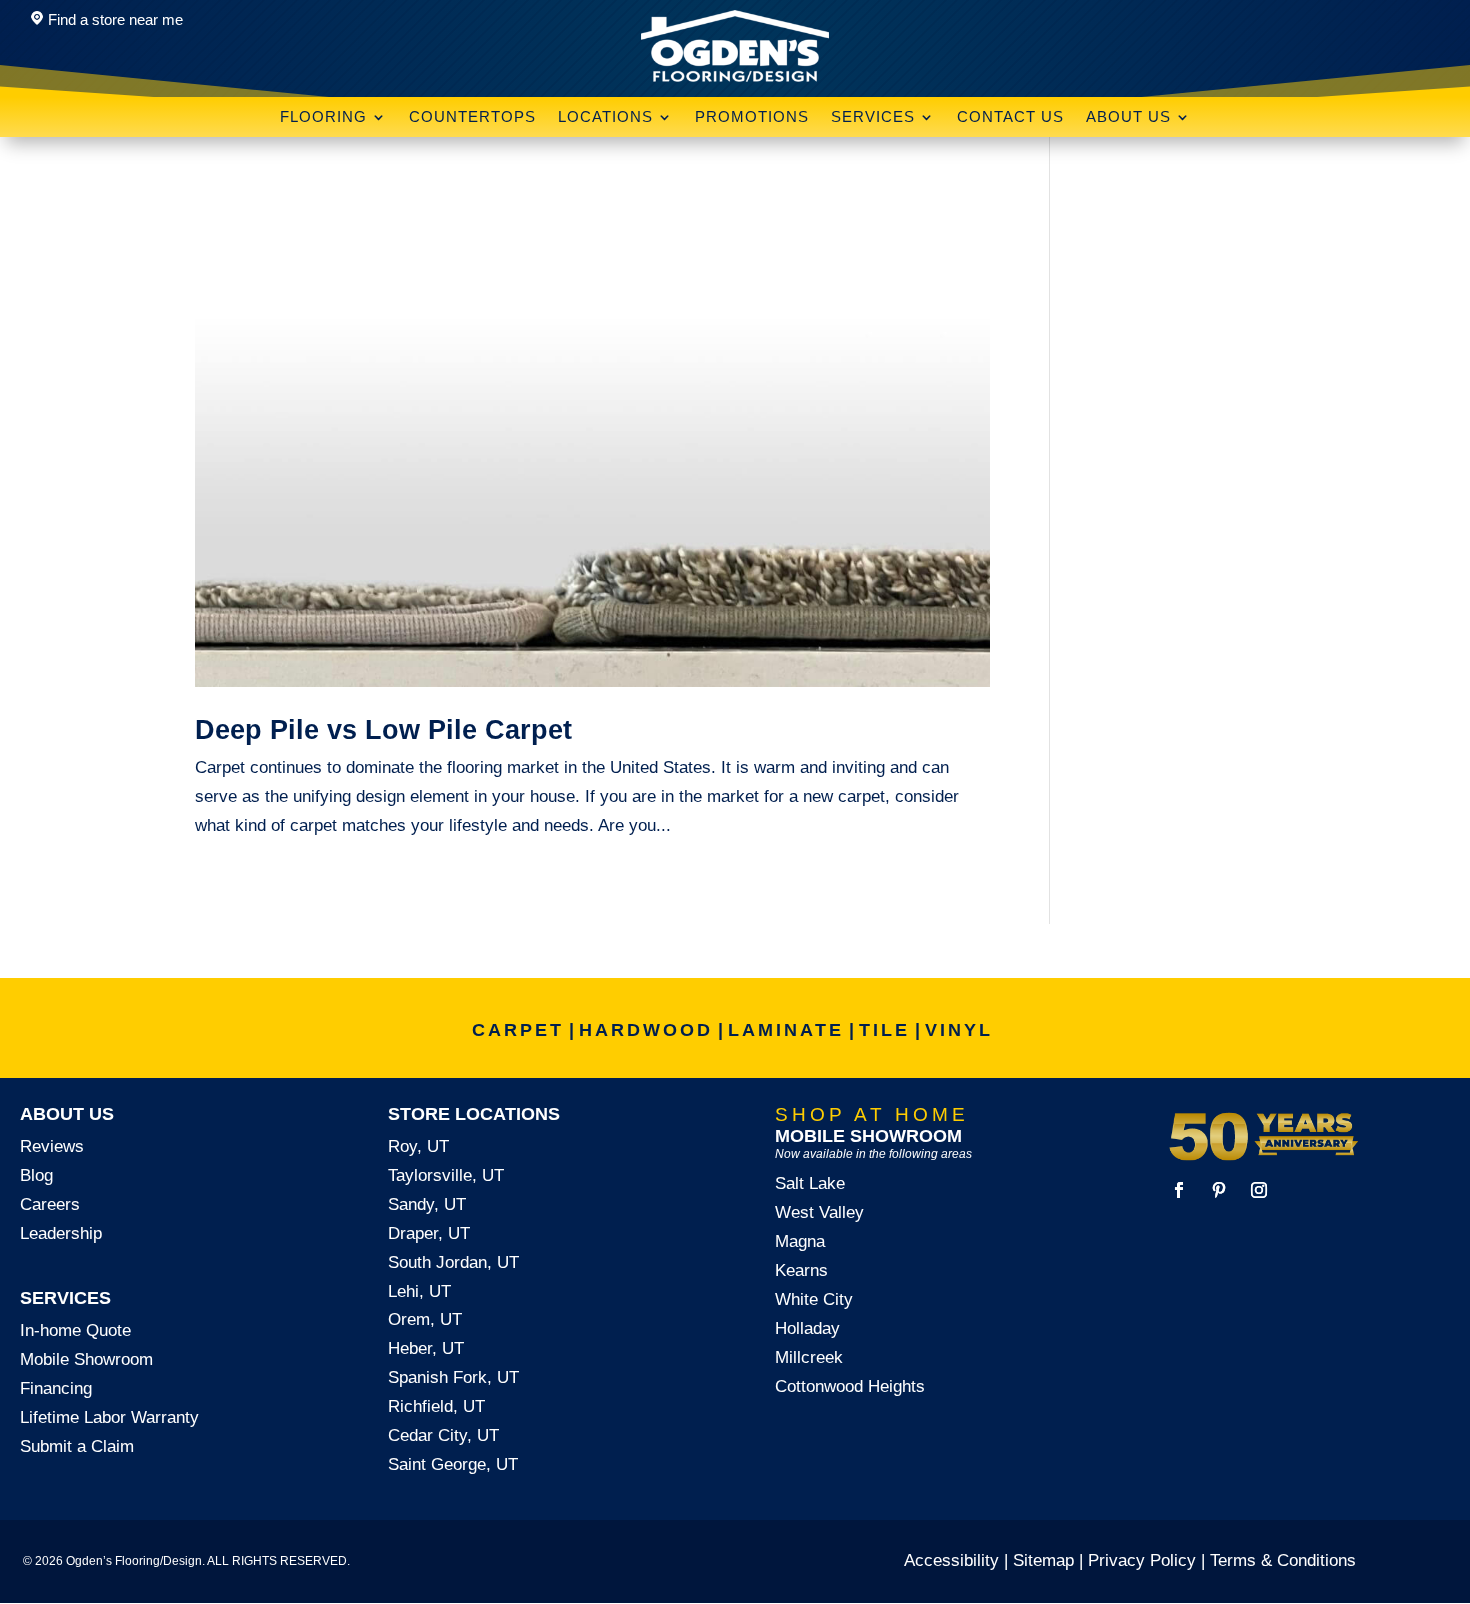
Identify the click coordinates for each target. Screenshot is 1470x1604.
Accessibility (951, 1560)
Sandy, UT (427, 1204)
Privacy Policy (1142, 1560)
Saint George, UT (453, 1464)
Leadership (61, 1233)
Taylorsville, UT (446, 1175)
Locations (605, 117)
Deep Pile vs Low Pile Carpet (383, 730)
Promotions (752, 117)
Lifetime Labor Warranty (109, 1417)
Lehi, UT (419, 1291)
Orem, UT (425, 1319)
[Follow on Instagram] (1259, 1190)
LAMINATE (786, 1030)
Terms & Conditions (1283, 1560)
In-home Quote (75, 1330)
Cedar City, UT (443, 1435)
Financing (56, 1388)
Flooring (323, 117)
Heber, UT (426, 1348)
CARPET (518, 1030)
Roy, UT (418, 1146)
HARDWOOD (646, 1030)
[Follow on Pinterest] (1219, 1190)
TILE (884, 1030)
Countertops (472, 117)
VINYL (959, 1030)
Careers (50, 1204)
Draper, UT (429, 1233)
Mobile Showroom (86, 1359)
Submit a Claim (77, 1446)
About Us (1128, 117)
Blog (36, 1175)
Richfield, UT (436, 1406)
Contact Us (1010, 117)
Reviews (52, 1146)
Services (873, 117)
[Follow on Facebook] (1179, 1190)
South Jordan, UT (453, 1262)
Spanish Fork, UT (453, 1377)
